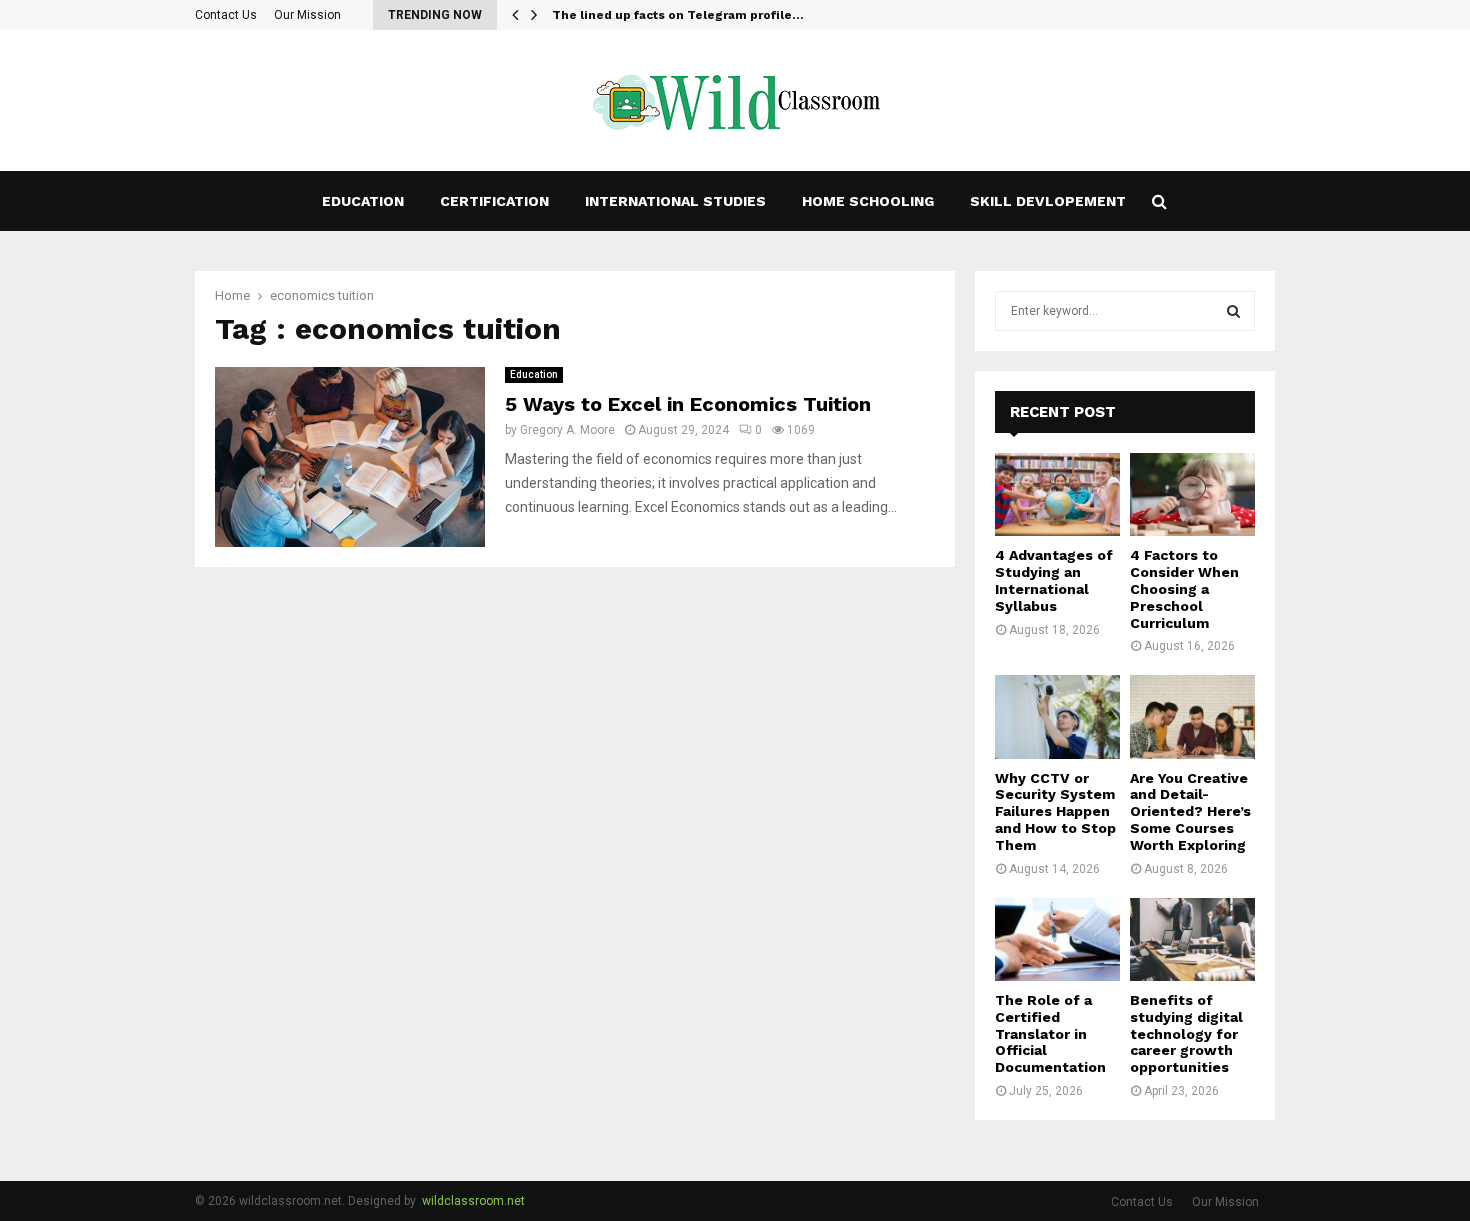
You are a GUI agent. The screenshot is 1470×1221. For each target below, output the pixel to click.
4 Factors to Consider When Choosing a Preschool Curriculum (1184, 588)
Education (363, 201)
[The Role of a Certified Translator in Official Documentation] (1057, 939)
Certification (494, 201)
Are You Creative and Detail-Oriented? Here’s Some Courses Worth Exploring (1190, 811)
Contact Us (226, 15)
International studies (675, 201)
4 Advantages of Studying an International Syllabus (1054, 580)
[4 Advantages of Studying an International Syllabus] (1057, 494)
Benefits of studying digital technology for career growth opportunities (1186, 1033)
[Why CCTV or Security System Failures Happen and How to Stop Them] (1057, 716)
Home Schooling (868, 201)
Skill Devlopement (1048, 201)
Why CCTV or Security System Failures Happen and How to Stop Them (1055, 811)
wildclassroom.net (473, 1201)
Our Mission (307, 15)
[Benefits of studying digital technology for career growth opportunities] (1192, 939)
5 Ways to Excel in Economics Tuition (688, 404)
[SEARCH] (1233, 311)
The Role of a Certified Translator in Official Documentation (1050, 1033)
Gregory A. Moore (567, 430)
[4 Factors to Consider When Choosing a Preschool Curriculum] (1192, 494)
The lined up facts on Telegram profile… (678, 15)
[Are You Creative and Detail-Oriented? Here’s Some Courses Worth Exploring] (1192, 716)
